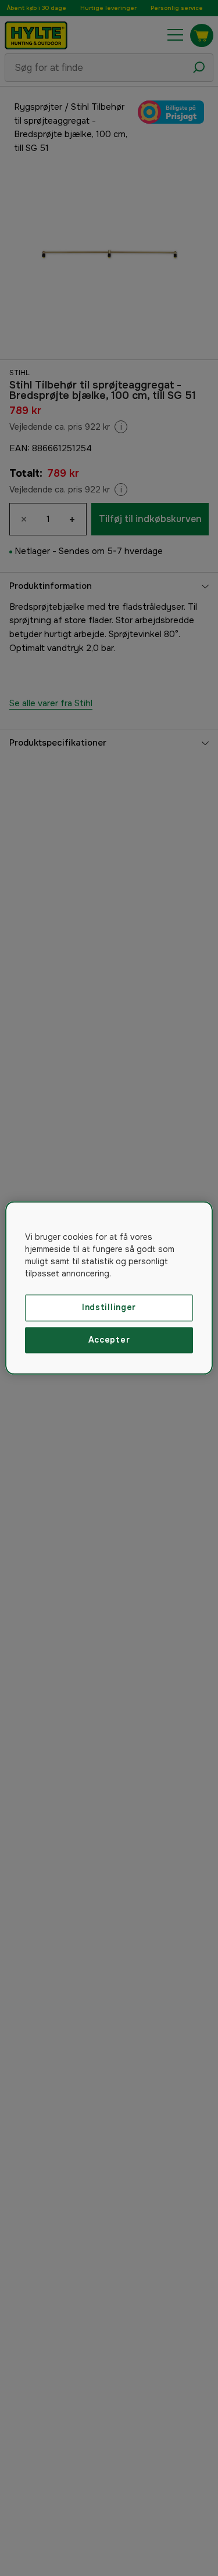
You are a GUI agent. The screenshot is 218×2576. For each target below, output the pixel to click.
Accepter (109, 1340)
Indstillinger (109, 1307)
